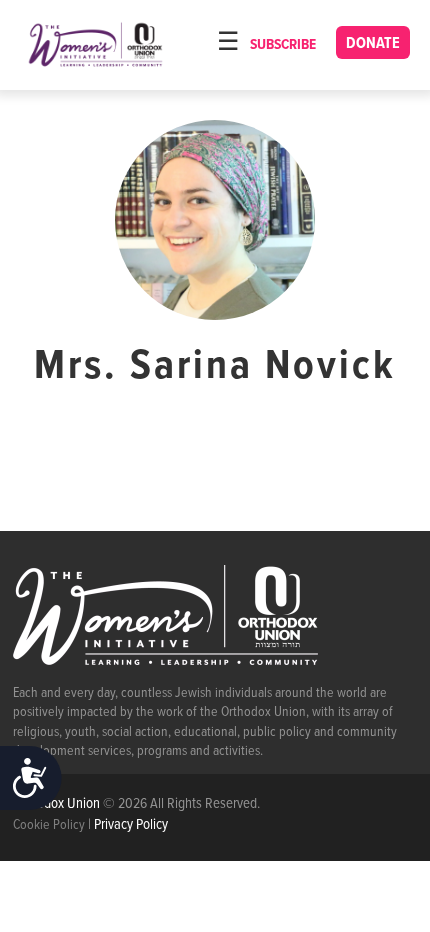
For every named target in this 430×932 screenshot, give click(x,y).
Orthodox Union (58, 804)
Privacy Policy (131, 825)
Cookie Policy (49, 825)
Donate (373, 43)
